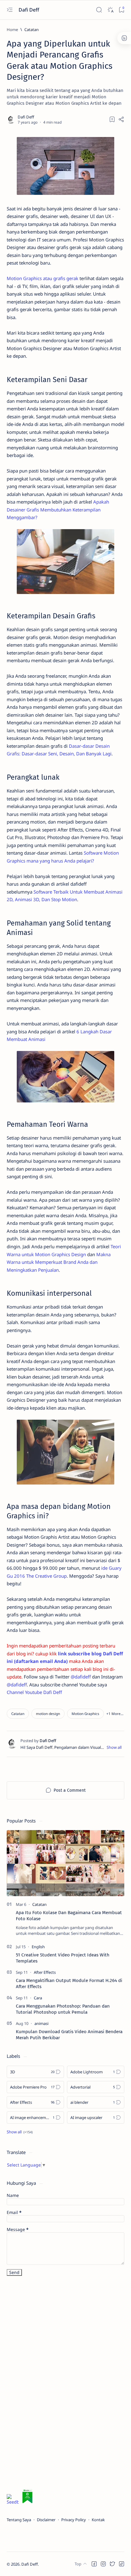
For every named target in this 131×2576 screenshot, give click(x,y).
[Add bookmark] (112, 119)
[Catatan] (18, 1714)
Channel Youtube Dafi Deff (34, 1692)
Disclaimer (46, 2520)
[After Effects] (45, 1972)
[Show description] (114, 1747)
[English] (38, 1947)
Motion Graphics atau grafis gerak (42, 278)
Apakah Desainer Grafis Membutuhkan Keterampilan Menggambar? (58, 510)
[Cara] (38, 1998)
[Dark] (110, 10)
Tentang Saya (19, 2520)
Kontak (98, 2520)
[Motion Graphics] (85, 1714)
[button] (115, 1714)
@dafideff (81, 1677)
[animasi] (41, 2023)
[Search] (99, 10)
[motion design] (48, 1714)
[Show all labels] (20, 2132)
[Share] (121, 119)
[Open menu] (10, 10)
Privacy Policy (74, 2520)
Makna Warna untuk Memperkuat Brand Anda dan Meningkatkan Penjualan (59, 1262)
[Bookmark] (121, 10)
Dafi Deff (29, 10)
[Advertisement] (52, 2384)
